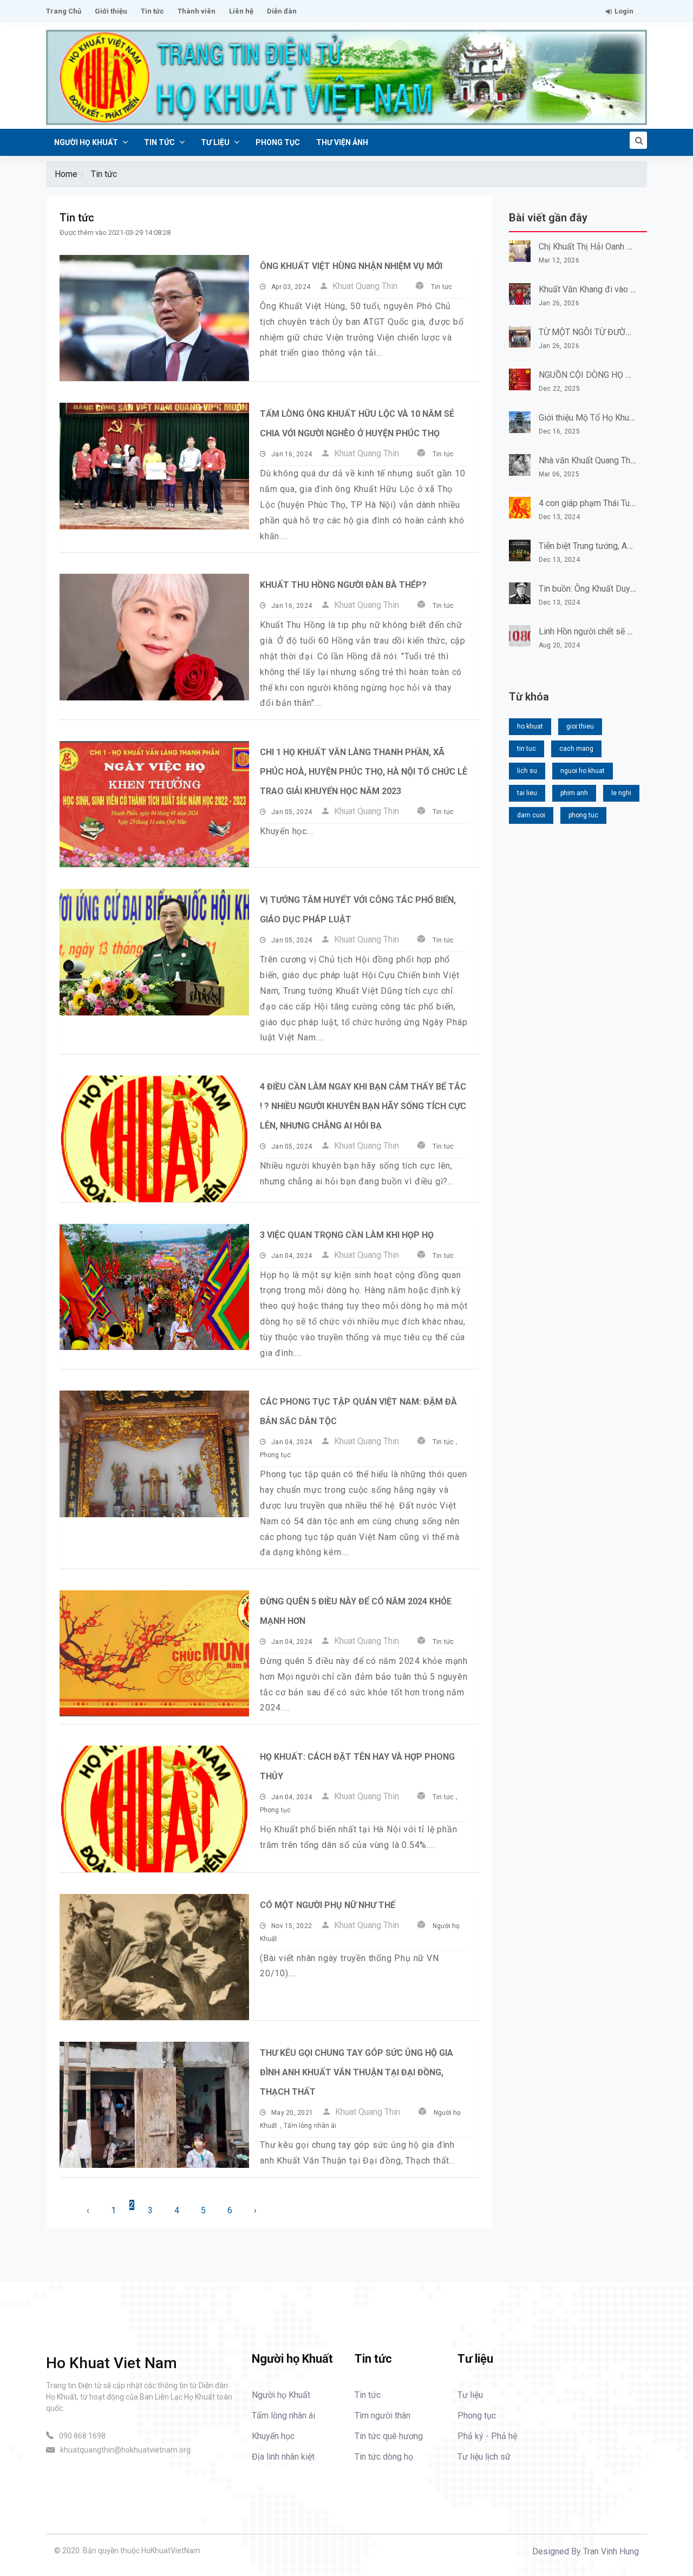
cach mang (576, 749)
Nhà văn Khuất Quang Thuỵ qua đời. (605, 460)
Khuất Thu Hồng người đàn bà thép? (343, 585)
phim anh (574, 793)
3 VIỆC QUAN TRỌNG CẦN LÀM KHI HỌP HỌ (347, 1235)
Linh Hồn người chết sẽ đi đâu (595, 631)
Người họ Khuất (87, 142)
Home (66, 174)
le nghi (621, 793)
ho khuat (530, 726)
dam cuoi (531, 815)
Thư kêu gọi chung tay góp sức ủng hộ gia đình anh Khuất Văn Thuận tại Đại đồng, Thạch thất (357, 2072)
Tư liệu (216, 142)
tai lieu (527, 793)
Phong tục (278, 142)
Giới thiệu (111, 11)
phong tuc (583, 815)
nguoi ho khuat (583, 771)
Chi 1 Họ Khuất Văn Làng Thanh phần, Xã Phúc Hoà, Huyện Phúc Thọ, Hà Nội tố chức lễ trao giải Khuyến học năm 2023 (364, 772)
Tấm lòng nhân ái (310, 2126)
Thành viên (197, 11)
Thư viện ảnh (342, 142)
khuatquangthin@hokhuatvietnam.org (125, 2450)
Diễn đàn (282, 11)
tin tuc (527, 749)
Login (624, 11)
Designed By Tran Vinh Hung (586, 2551)
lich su (527, 771)
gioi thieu (580, 726)
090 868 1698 (82, 2436)
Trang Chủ (64, 11)
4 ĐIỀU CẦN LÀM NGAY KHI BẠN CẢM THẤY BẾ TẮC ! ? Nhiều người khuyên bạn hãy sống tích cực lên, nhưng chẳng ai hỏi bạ (363, 1106)
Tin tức (152, 11)
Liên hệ (241, 11)
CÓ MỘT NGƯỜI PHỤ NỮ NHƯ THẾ (328, 1905)
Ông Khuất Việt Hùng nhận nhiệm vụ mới (351, 266)
